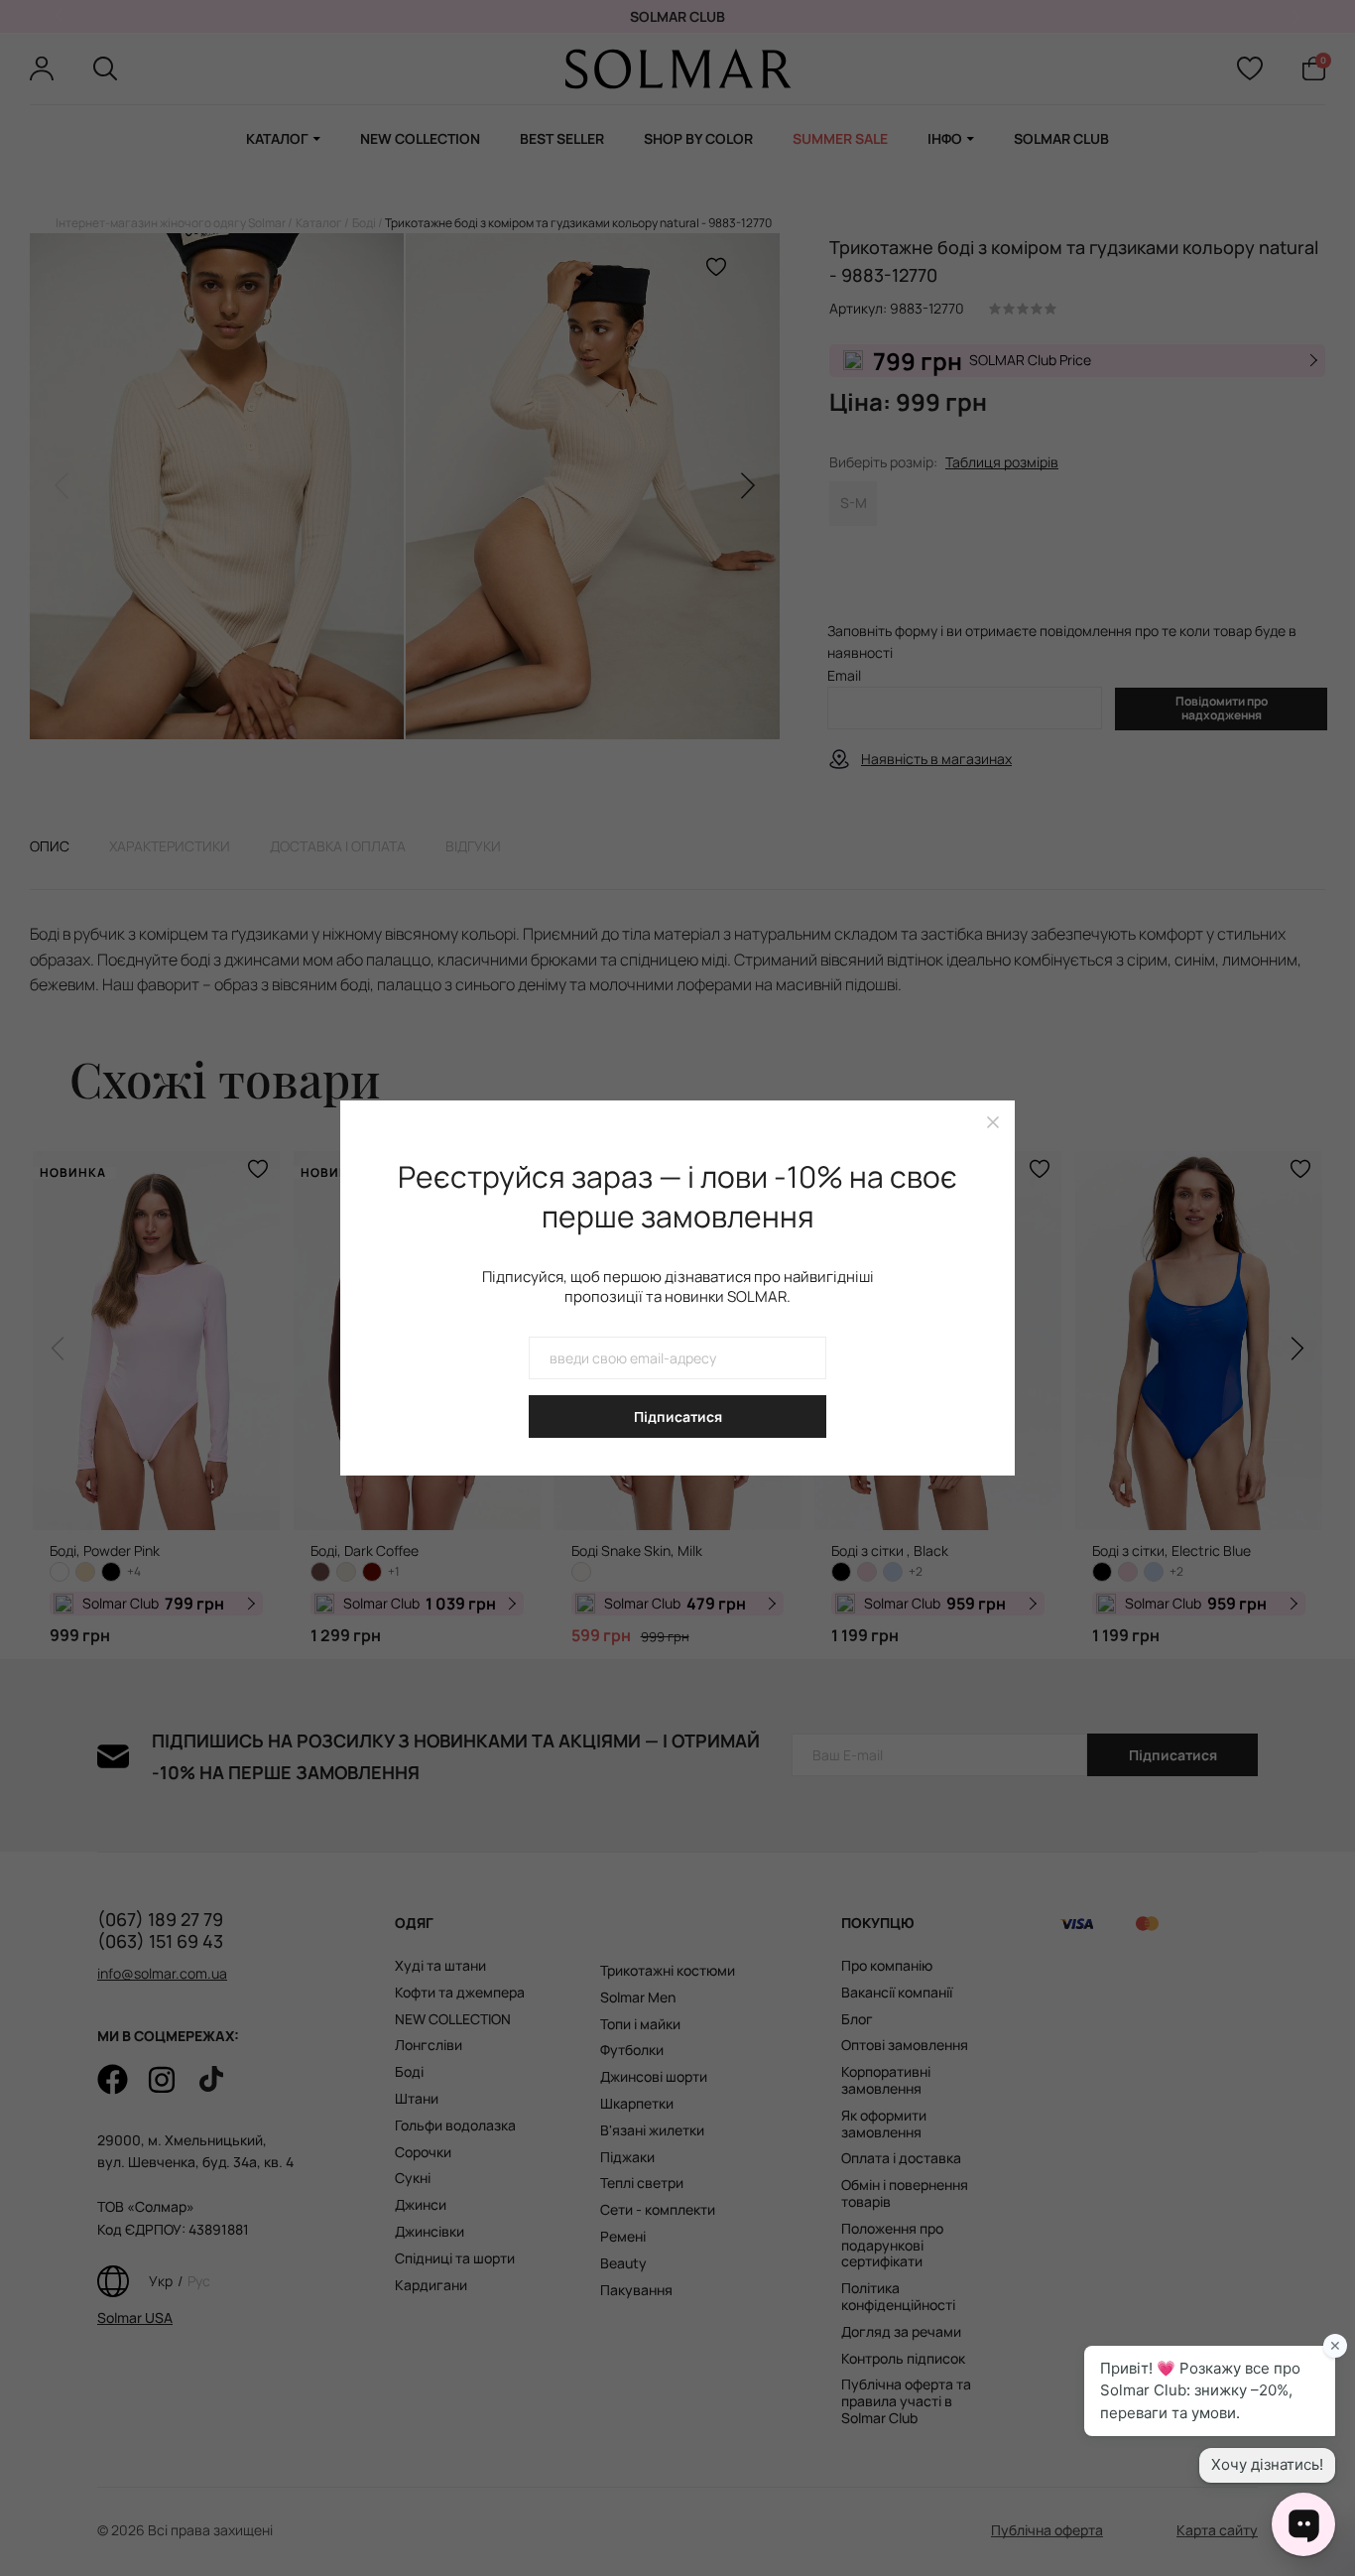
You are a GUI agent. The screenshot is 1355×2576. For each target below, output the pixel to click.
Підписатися (678, 1417)
